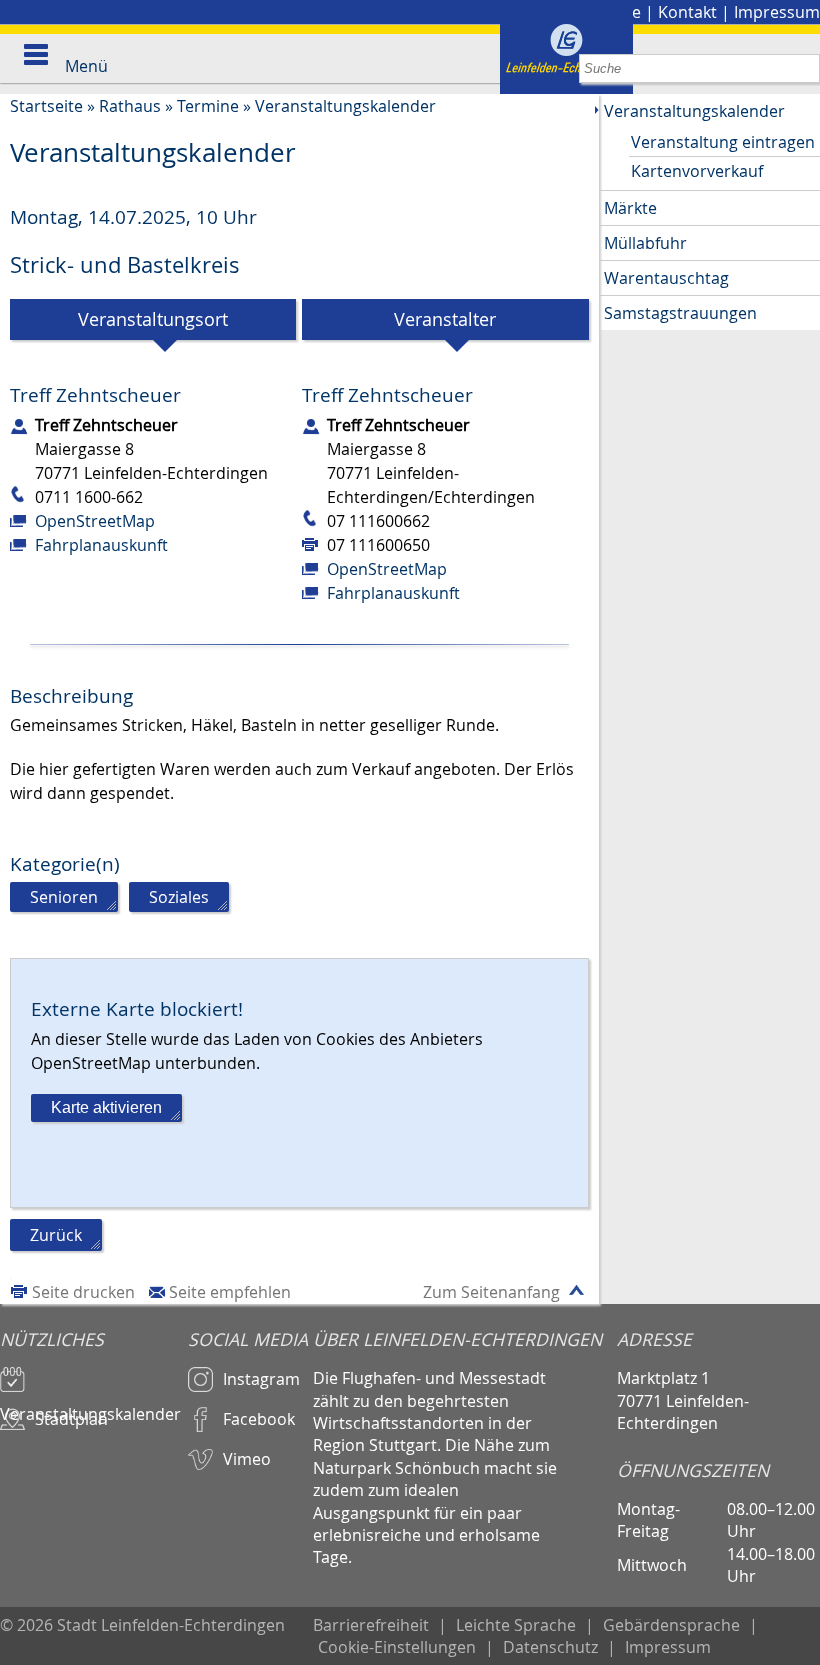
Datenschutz (550, 1647)
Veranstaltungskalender (345, 106)
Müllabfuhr (645, 243)
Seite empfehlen (230, 1292)
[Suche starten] (805, 68)
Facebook (259, 1419)
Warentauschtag (666, 278)
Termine (208, 106)
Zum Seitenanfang (491, 1292)
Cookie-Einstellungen (397, 1647)
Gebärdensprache (671, 1625)
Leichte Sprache (516, 1625)
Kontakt (687, 12)
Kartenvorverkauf (697, 171)
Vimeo (247, 1459)
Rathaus (130, 106)
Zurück (56, 1235)
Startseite (46, 106)
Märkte (630, 208)
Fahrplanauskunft (101, 545)
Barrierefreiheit (371, 1625)
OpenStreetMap (95, 521)
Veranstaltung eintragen (723, 142)
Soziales (179, 897)
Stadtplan (71, 1419)
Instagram (261, 1379)
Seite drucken (83, 1292)
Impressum (777, 12)
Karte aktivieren (106, 1107)
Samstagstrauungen (680, 313)
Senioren (64, 897)
